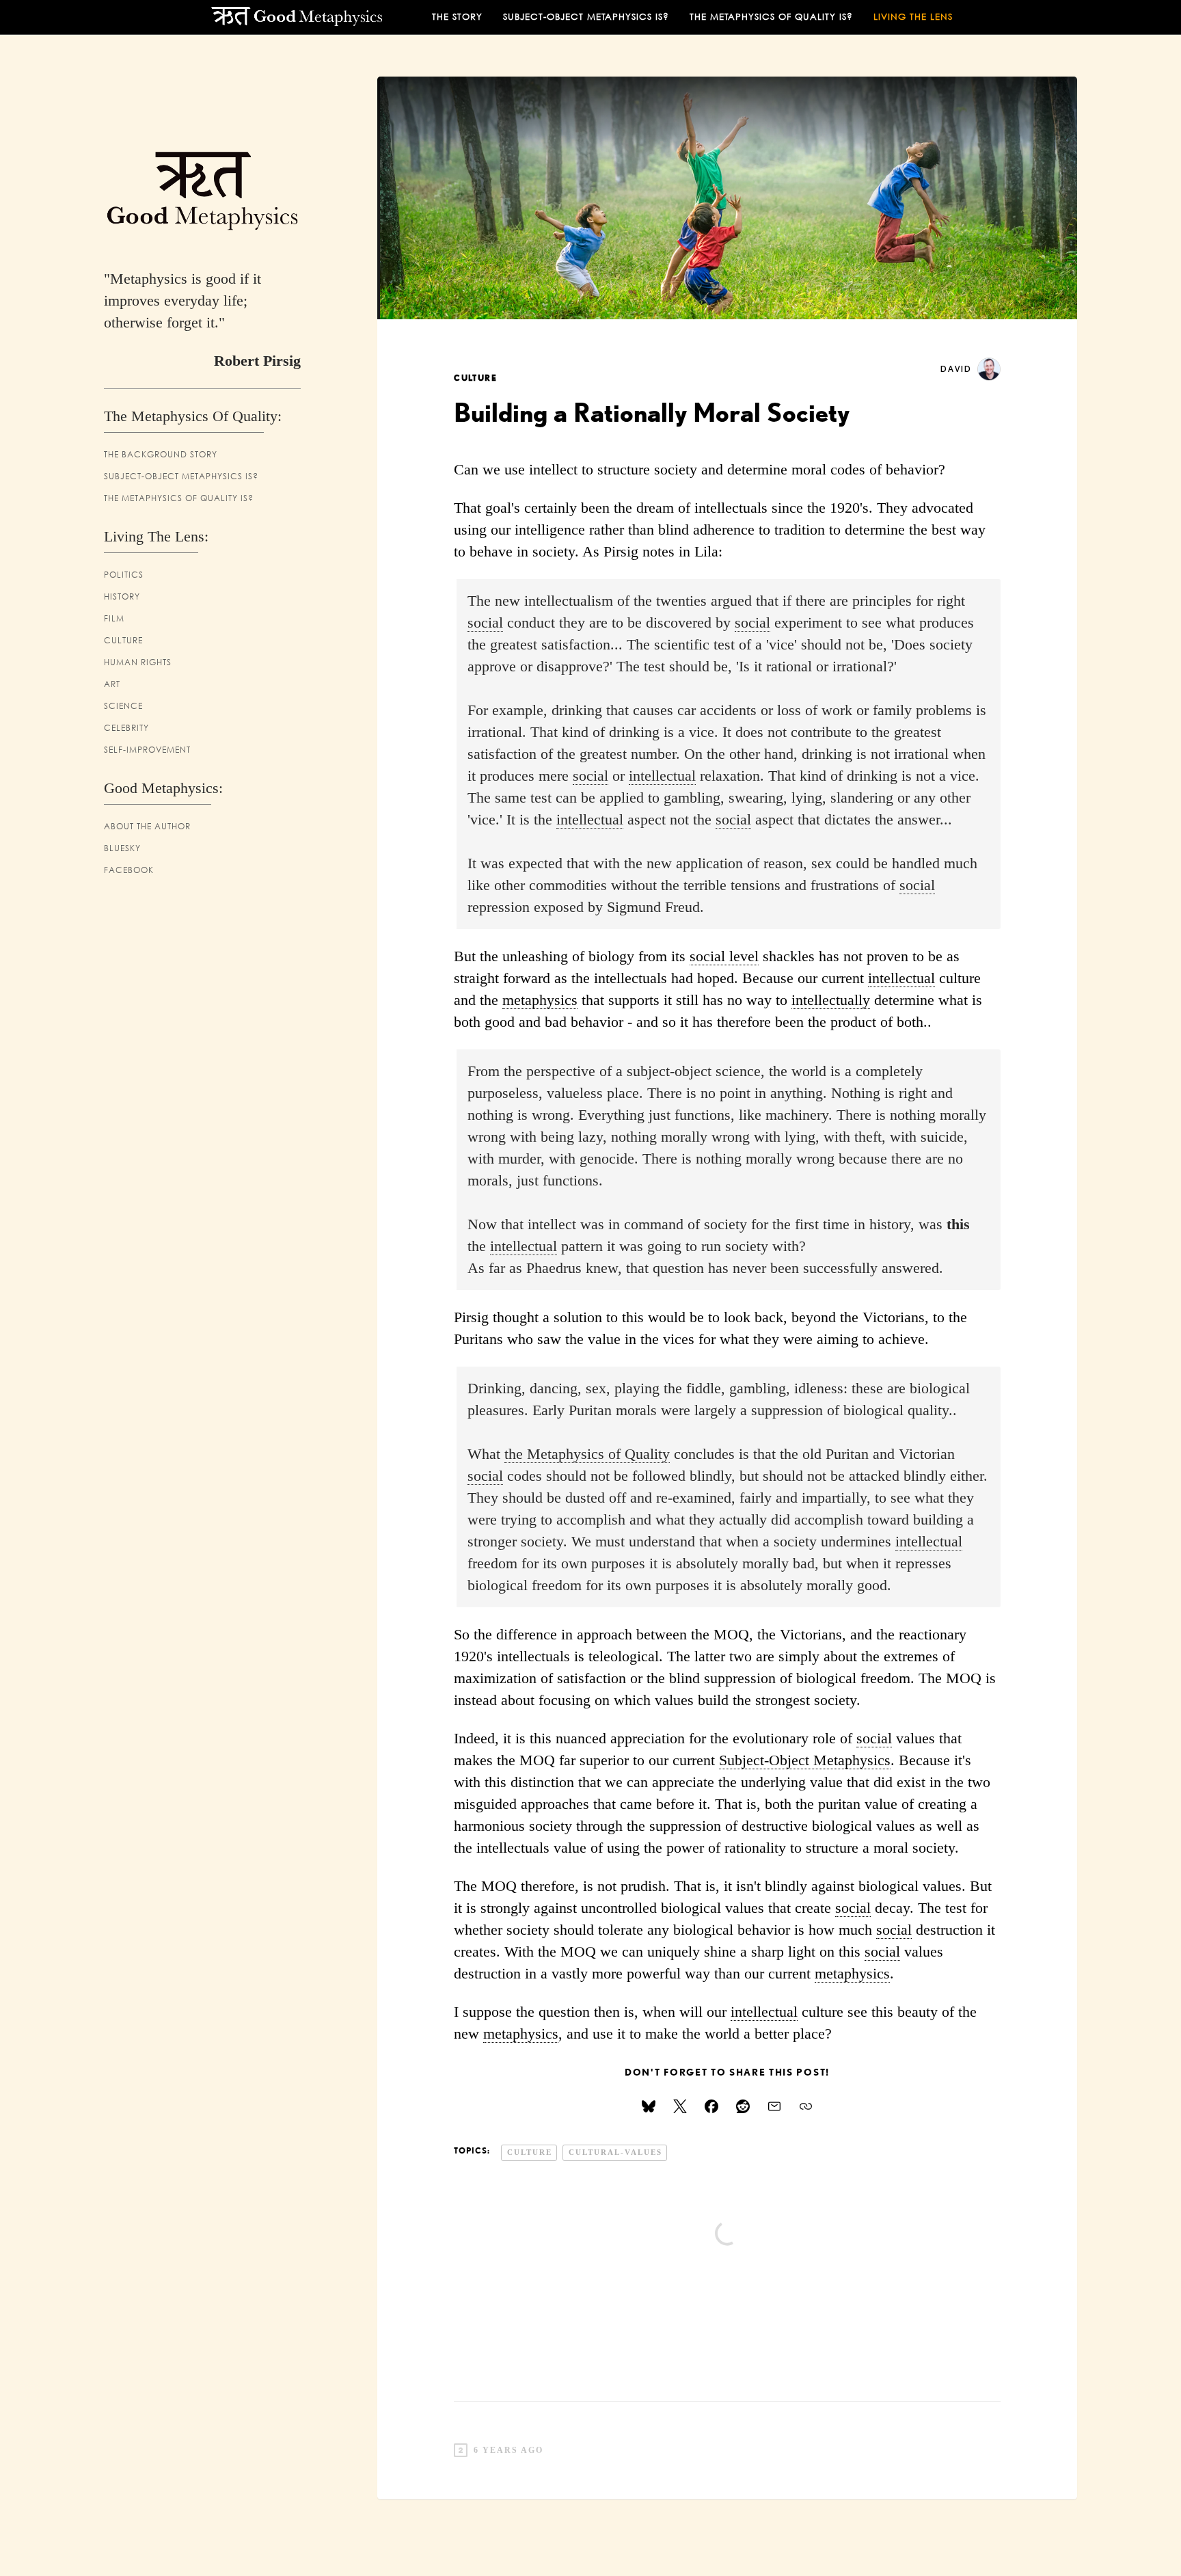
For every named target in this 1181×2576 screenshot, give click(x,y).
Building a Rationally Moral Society (652, 412)
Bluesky (122, 848)
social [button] (485, 623)
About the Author (147, 826)
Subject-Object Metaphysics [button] (805, 1760)
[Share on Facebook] (711, 2106)
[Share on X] (680, 2106)
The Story (457, 17)
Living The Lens (913, 17)
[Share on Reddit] (743, 2106)
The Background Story (161, 454)
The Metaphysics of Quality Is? (179, 498)
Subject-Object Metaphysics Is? (586, 17)
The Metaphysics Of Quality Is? (771, 17)
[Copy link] (806, 2106)
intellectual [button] (662, 776)
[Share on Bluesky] (649, 2106)
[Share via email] (774, 2106)
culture (476, 378)
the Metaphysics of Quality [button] (587, 1454)
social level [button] (724, 956)
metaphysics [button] (540, 1000)
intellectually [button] (831, 1000)
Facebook (129, 870)
